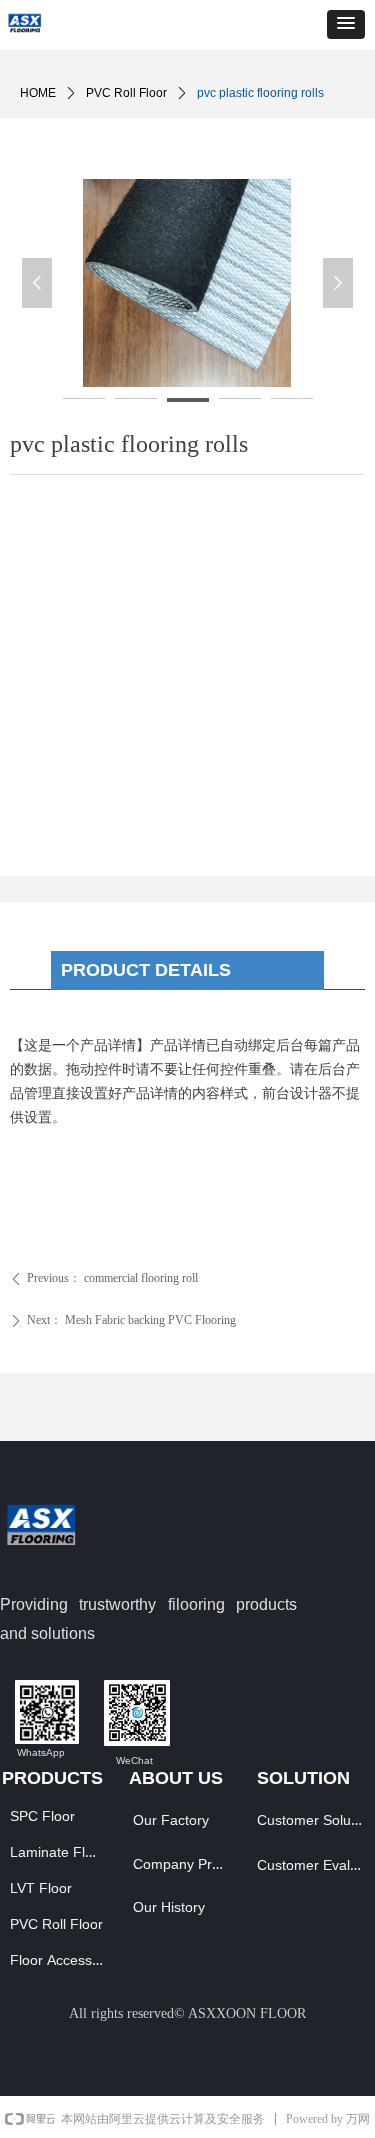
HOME (38, 93)
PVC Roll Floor (126, 93)
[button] (346, 24)
